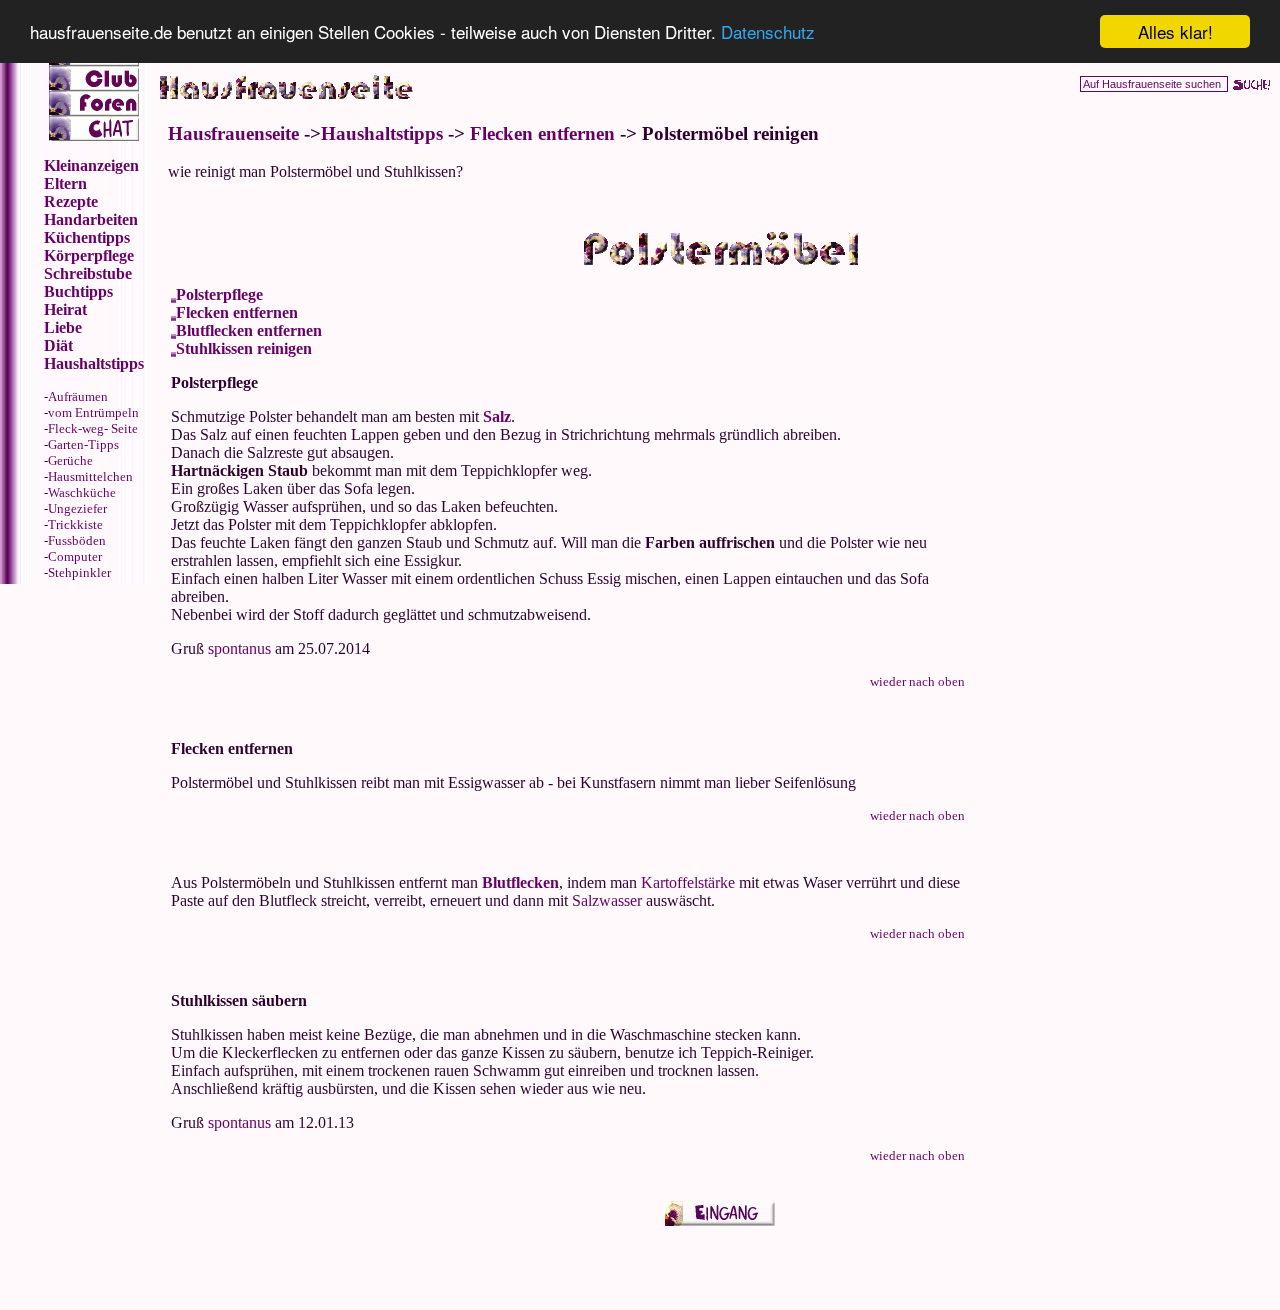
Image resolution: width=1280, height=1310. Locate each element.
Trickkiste (75, 524)
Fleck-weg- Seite (93, 428)
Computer (75, 556)
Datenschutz (768, 32)
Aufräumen (78, 396)
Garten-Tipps (83, 444)
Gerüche (70, 460)
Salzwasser (607, 900)
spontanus (239, 648)
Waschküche (82, 492)
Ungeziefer (77, 508)
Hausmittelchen (90, 476)
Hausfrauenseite (233, 133)
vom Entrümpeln (93, 412)
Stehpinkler (79, 572)
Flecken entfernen (542, 133)
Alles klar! (1175, 31)
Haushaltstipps (382, 133)
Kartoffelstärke (688, 882)
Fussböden (77, 540)
